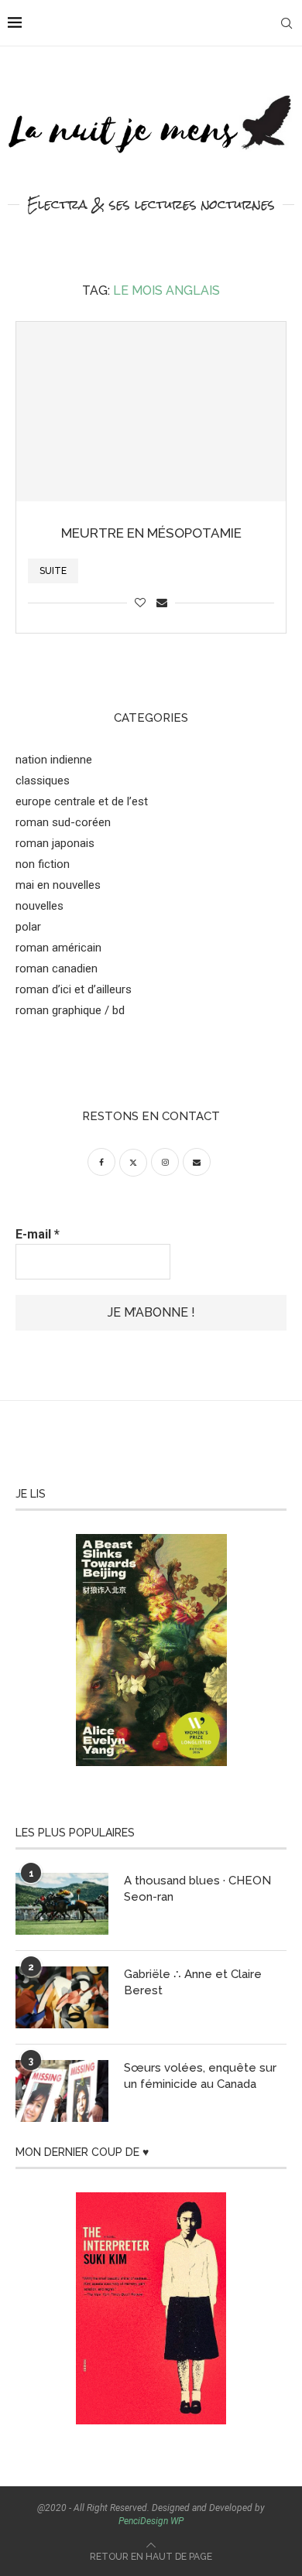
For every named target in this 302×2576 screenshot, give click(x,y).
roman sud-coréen (63, 822)
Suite (53, 571)
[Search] (287, 23)
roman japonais (55, 843)
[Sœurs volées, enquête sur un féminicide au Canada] (62, 2091)
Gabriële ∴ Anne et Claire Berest (193, 1982)
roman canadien (57, 969)
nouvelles (39, 906)
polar (28, 927)
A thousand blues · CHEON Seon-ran (197, 1889)
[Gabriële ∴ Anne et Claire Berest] (62, 1997)
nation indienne (54, 760)
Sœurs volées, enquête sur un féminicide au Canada (200, 2076)
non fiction (43, 864)
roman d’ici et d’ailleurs (74, 989)
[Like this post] (140, 603)
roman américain (58, 948)
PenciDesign (143, 2521)
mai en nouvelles (58, 885)
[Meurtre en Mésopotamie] (151, 412)
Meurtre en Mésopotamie (151, 533)
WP (177, 2521)
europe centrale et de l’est (82, 801)
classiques (43, 781)
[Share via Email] (162, 603)
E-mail (38, 1234)
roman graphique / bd (70, 1010)
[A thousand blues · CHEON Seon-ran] (62, 1904)
